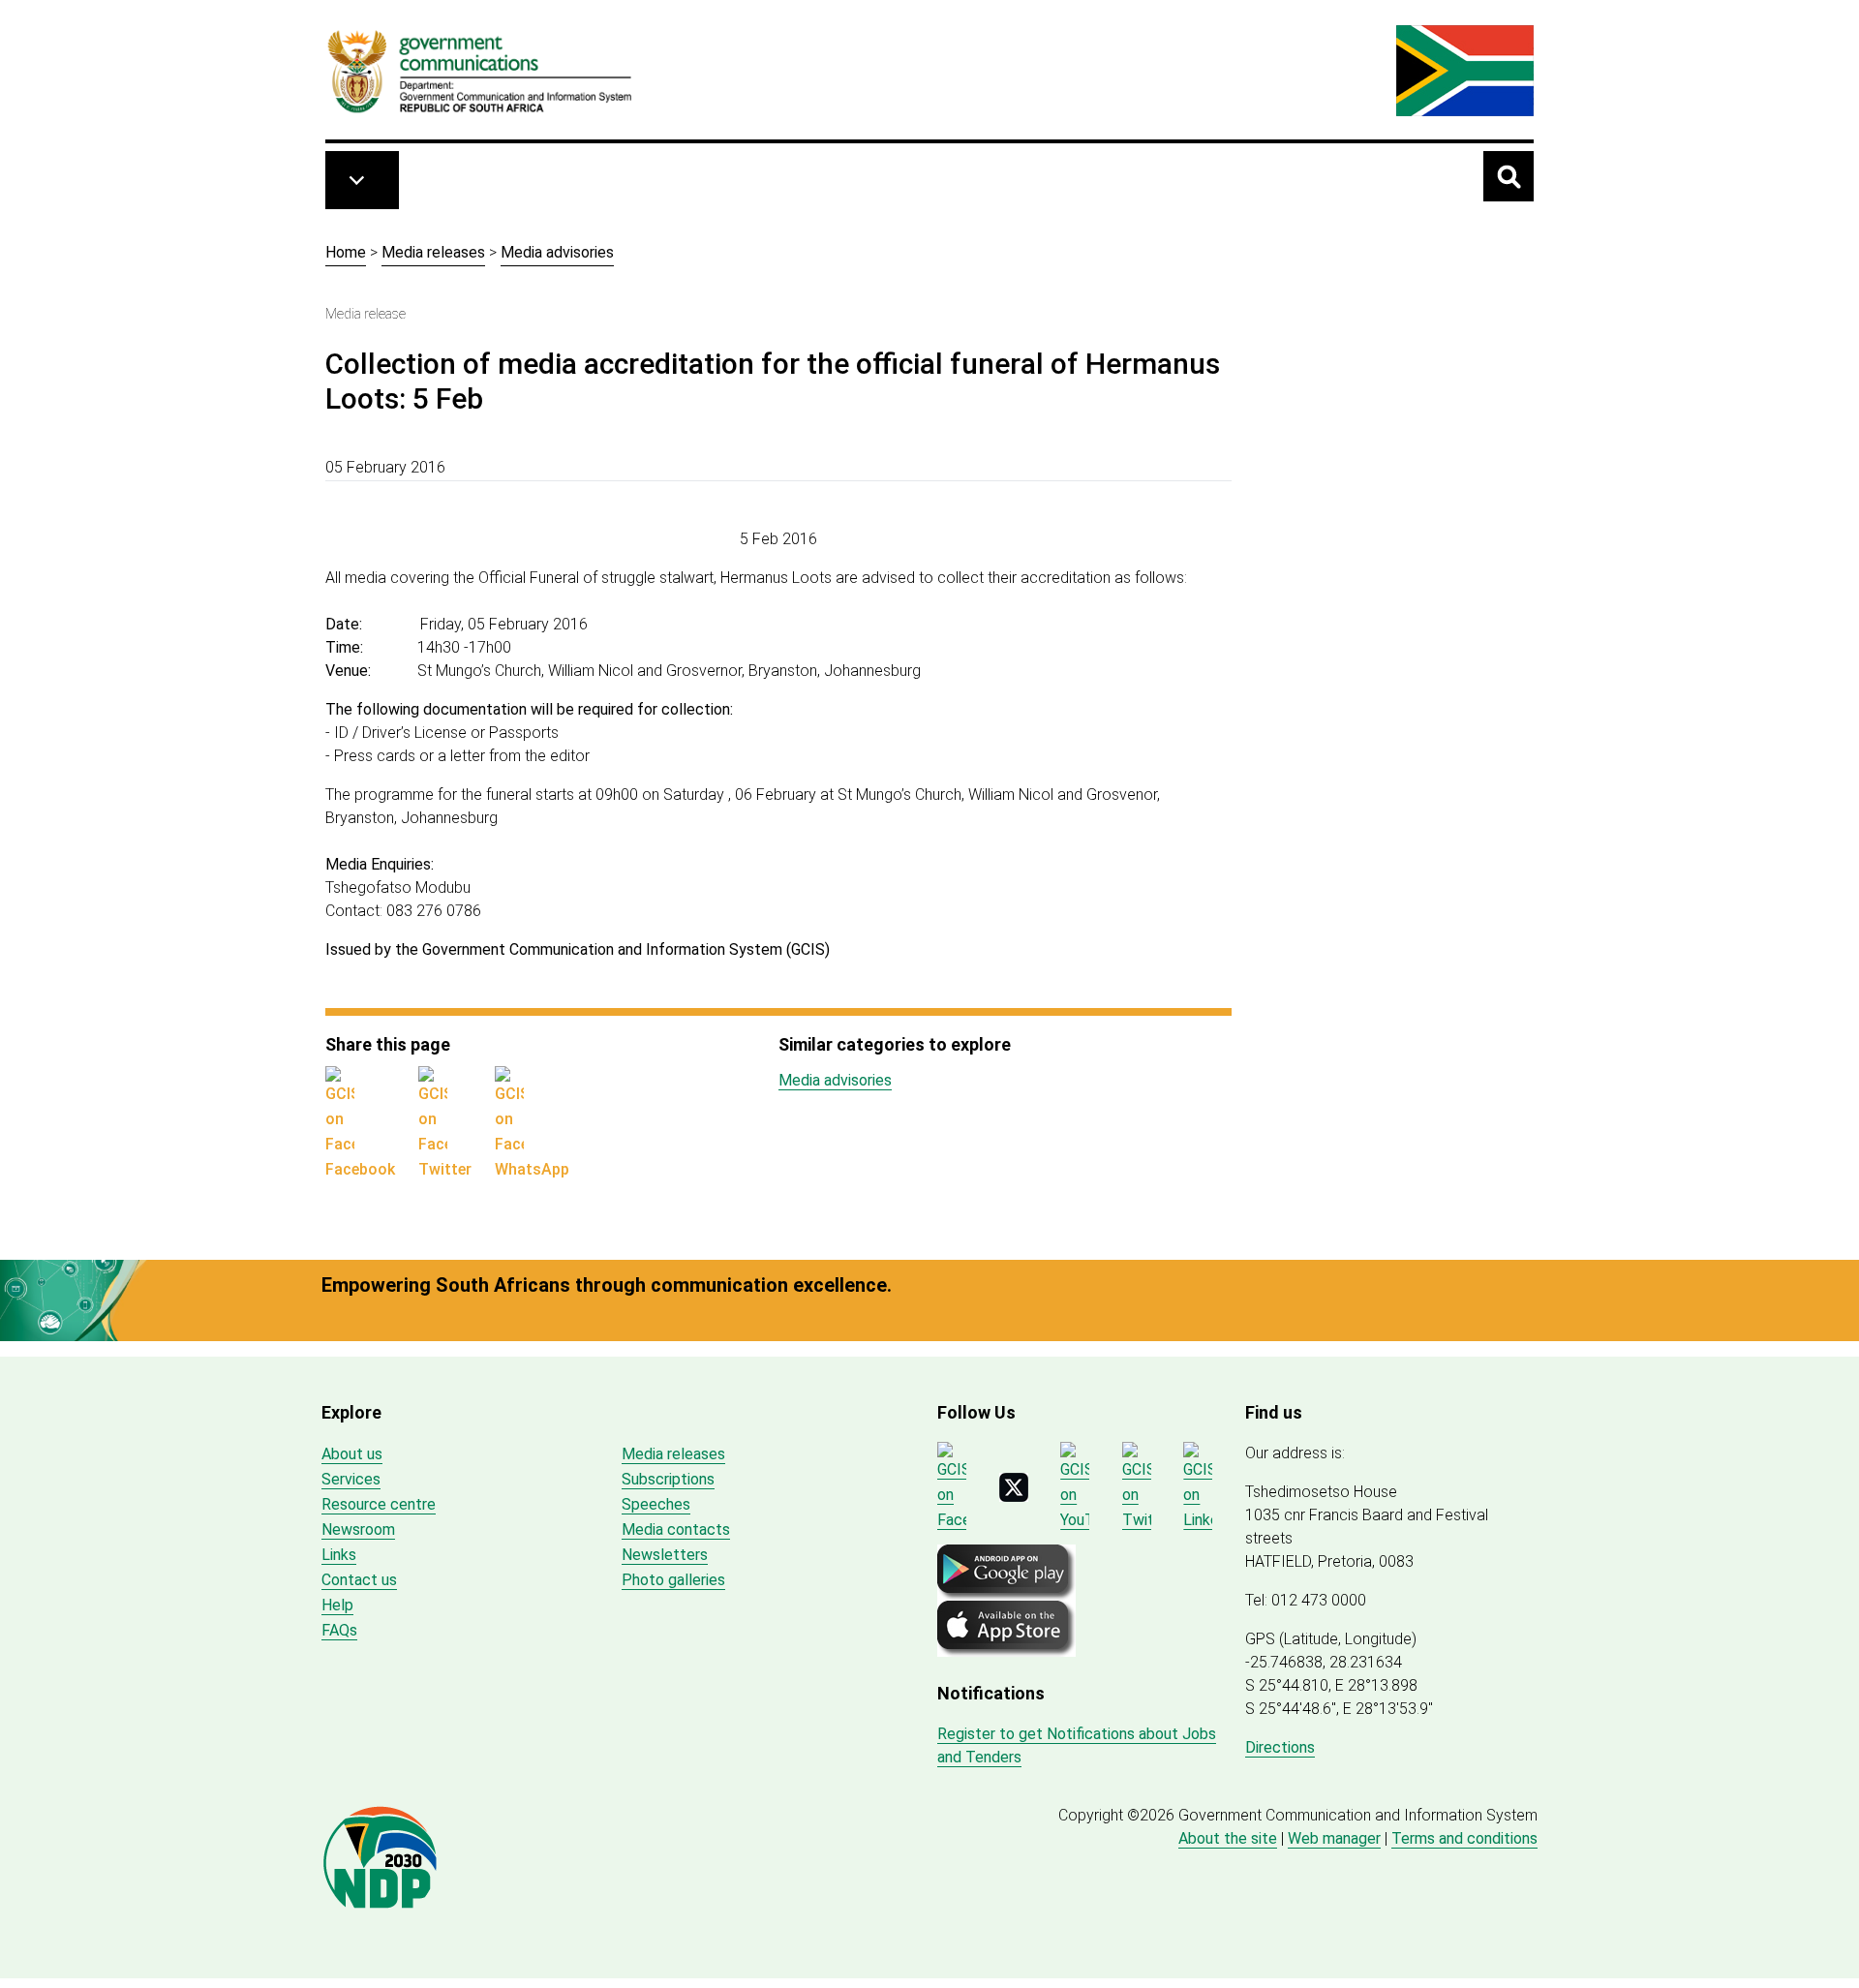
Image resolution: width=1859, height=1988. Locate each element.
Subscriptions (668, 1479)
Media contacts (676, 1529)
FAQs (339, 1630)
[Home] (480, 71)
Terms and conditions (1464, 1838)
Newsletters (665, 1555)
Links (339, 1555)
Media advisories (557, 252)
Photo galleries (673, 1580)
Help (337, 1605)
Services (351, 1479)
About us (352, 1454)
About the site (1228, 1838)
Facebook (360, 1169)
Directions (1280, 1747)
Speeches (656, 1504)
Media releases (433, 252)
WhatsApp (532, 1169)
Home (346, 252)
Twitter (445, 1169)
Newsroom (358, 1529)
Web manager (1334, 1838)
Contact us (359, 1580)
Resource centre (379, 1504)
